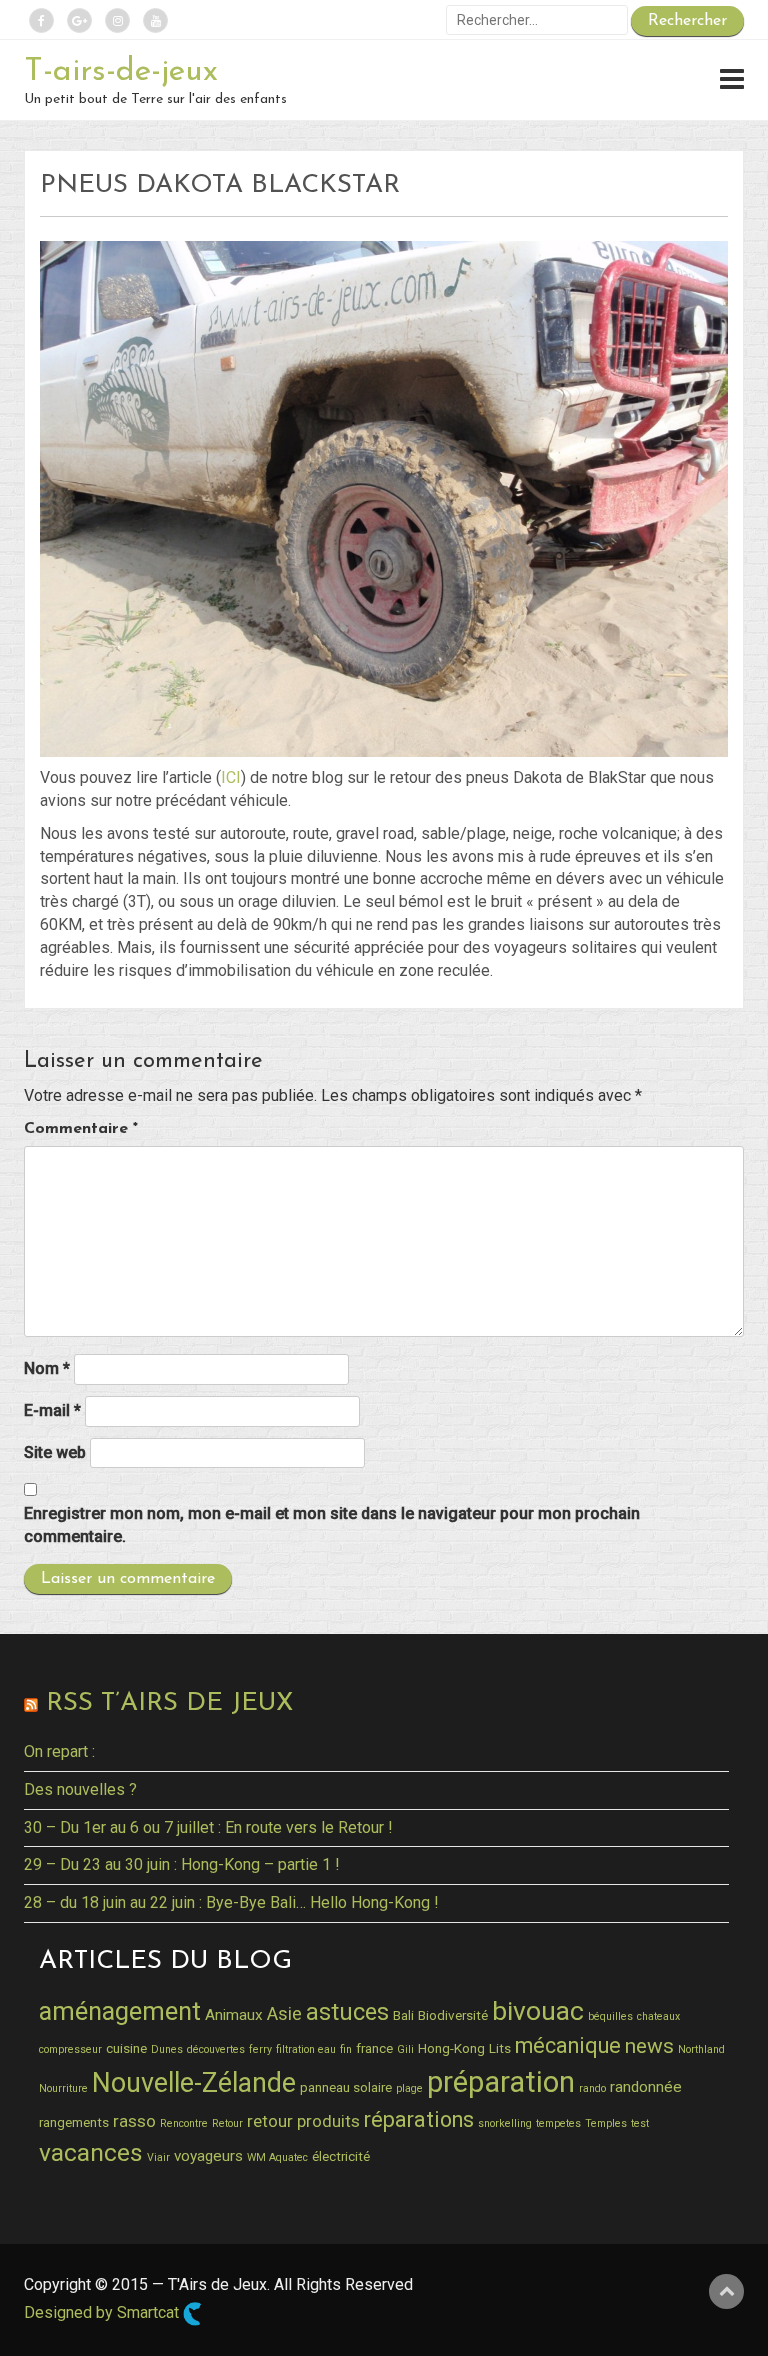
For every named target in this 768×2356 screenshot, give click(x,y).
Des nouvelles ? (80, 1789)
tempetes (558, 2123)
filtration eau (306, 2049)
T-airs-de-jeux (121, 72)
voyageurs (208, 2156)
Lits (500, 2048)
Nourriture (63, 2088)
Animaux (234, 2015)
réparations (419, 2119)
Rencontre (184, 2123)
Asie (284, 2013)
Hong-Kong (451, 2048)
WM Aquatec (277, 2157)
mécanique (568, 2045)
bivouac (538, 2010)
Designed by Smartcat (103, 2312)
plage (409, 2088)
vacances (91, 2152)
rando (592, 2088)
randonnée (646, 2087)
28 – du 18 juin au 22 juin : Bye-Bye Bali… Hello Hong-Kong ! (231, 1902)
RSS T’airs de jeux (169, 1703)
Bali (403, 2015)
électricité (341, 2156)
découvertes (216, 2049)
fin (346, 2049)
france (374, 2048)
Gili (405, 2049)
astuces (347, 2012)
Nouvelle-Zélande (194, 2083)
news (649, 2046)
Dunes (167, 2049)
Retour (227, 2123)
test (640, 2123)
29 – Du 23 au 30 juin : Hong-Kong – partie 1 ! (182, 1864)
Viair (158, 2157)
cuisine (126, 2048)
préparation (501, 2082)
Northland (701, 2049)
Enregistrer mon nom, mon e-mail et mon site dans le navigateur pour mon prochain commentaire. (332, 1525)
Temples (606, 2123)
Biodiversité (453, 2015)
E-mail (52, 1410)
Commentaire (81, 1129)
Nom (47, 1368)
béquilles (610, 2016)
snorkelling (505, 2123)
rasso (134, 2121)
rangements (74, 2122)
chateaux (658, 2016)
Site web (55, 1452)
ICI (231, 777)
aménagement (120, 2011)
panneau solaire (346, 2087)
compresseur (70, 2049)
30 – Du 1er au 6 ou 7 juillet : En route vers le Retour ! (208, 1827)
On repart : (59, 1751)
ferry (260, 2049)
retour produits (303, 2121)
